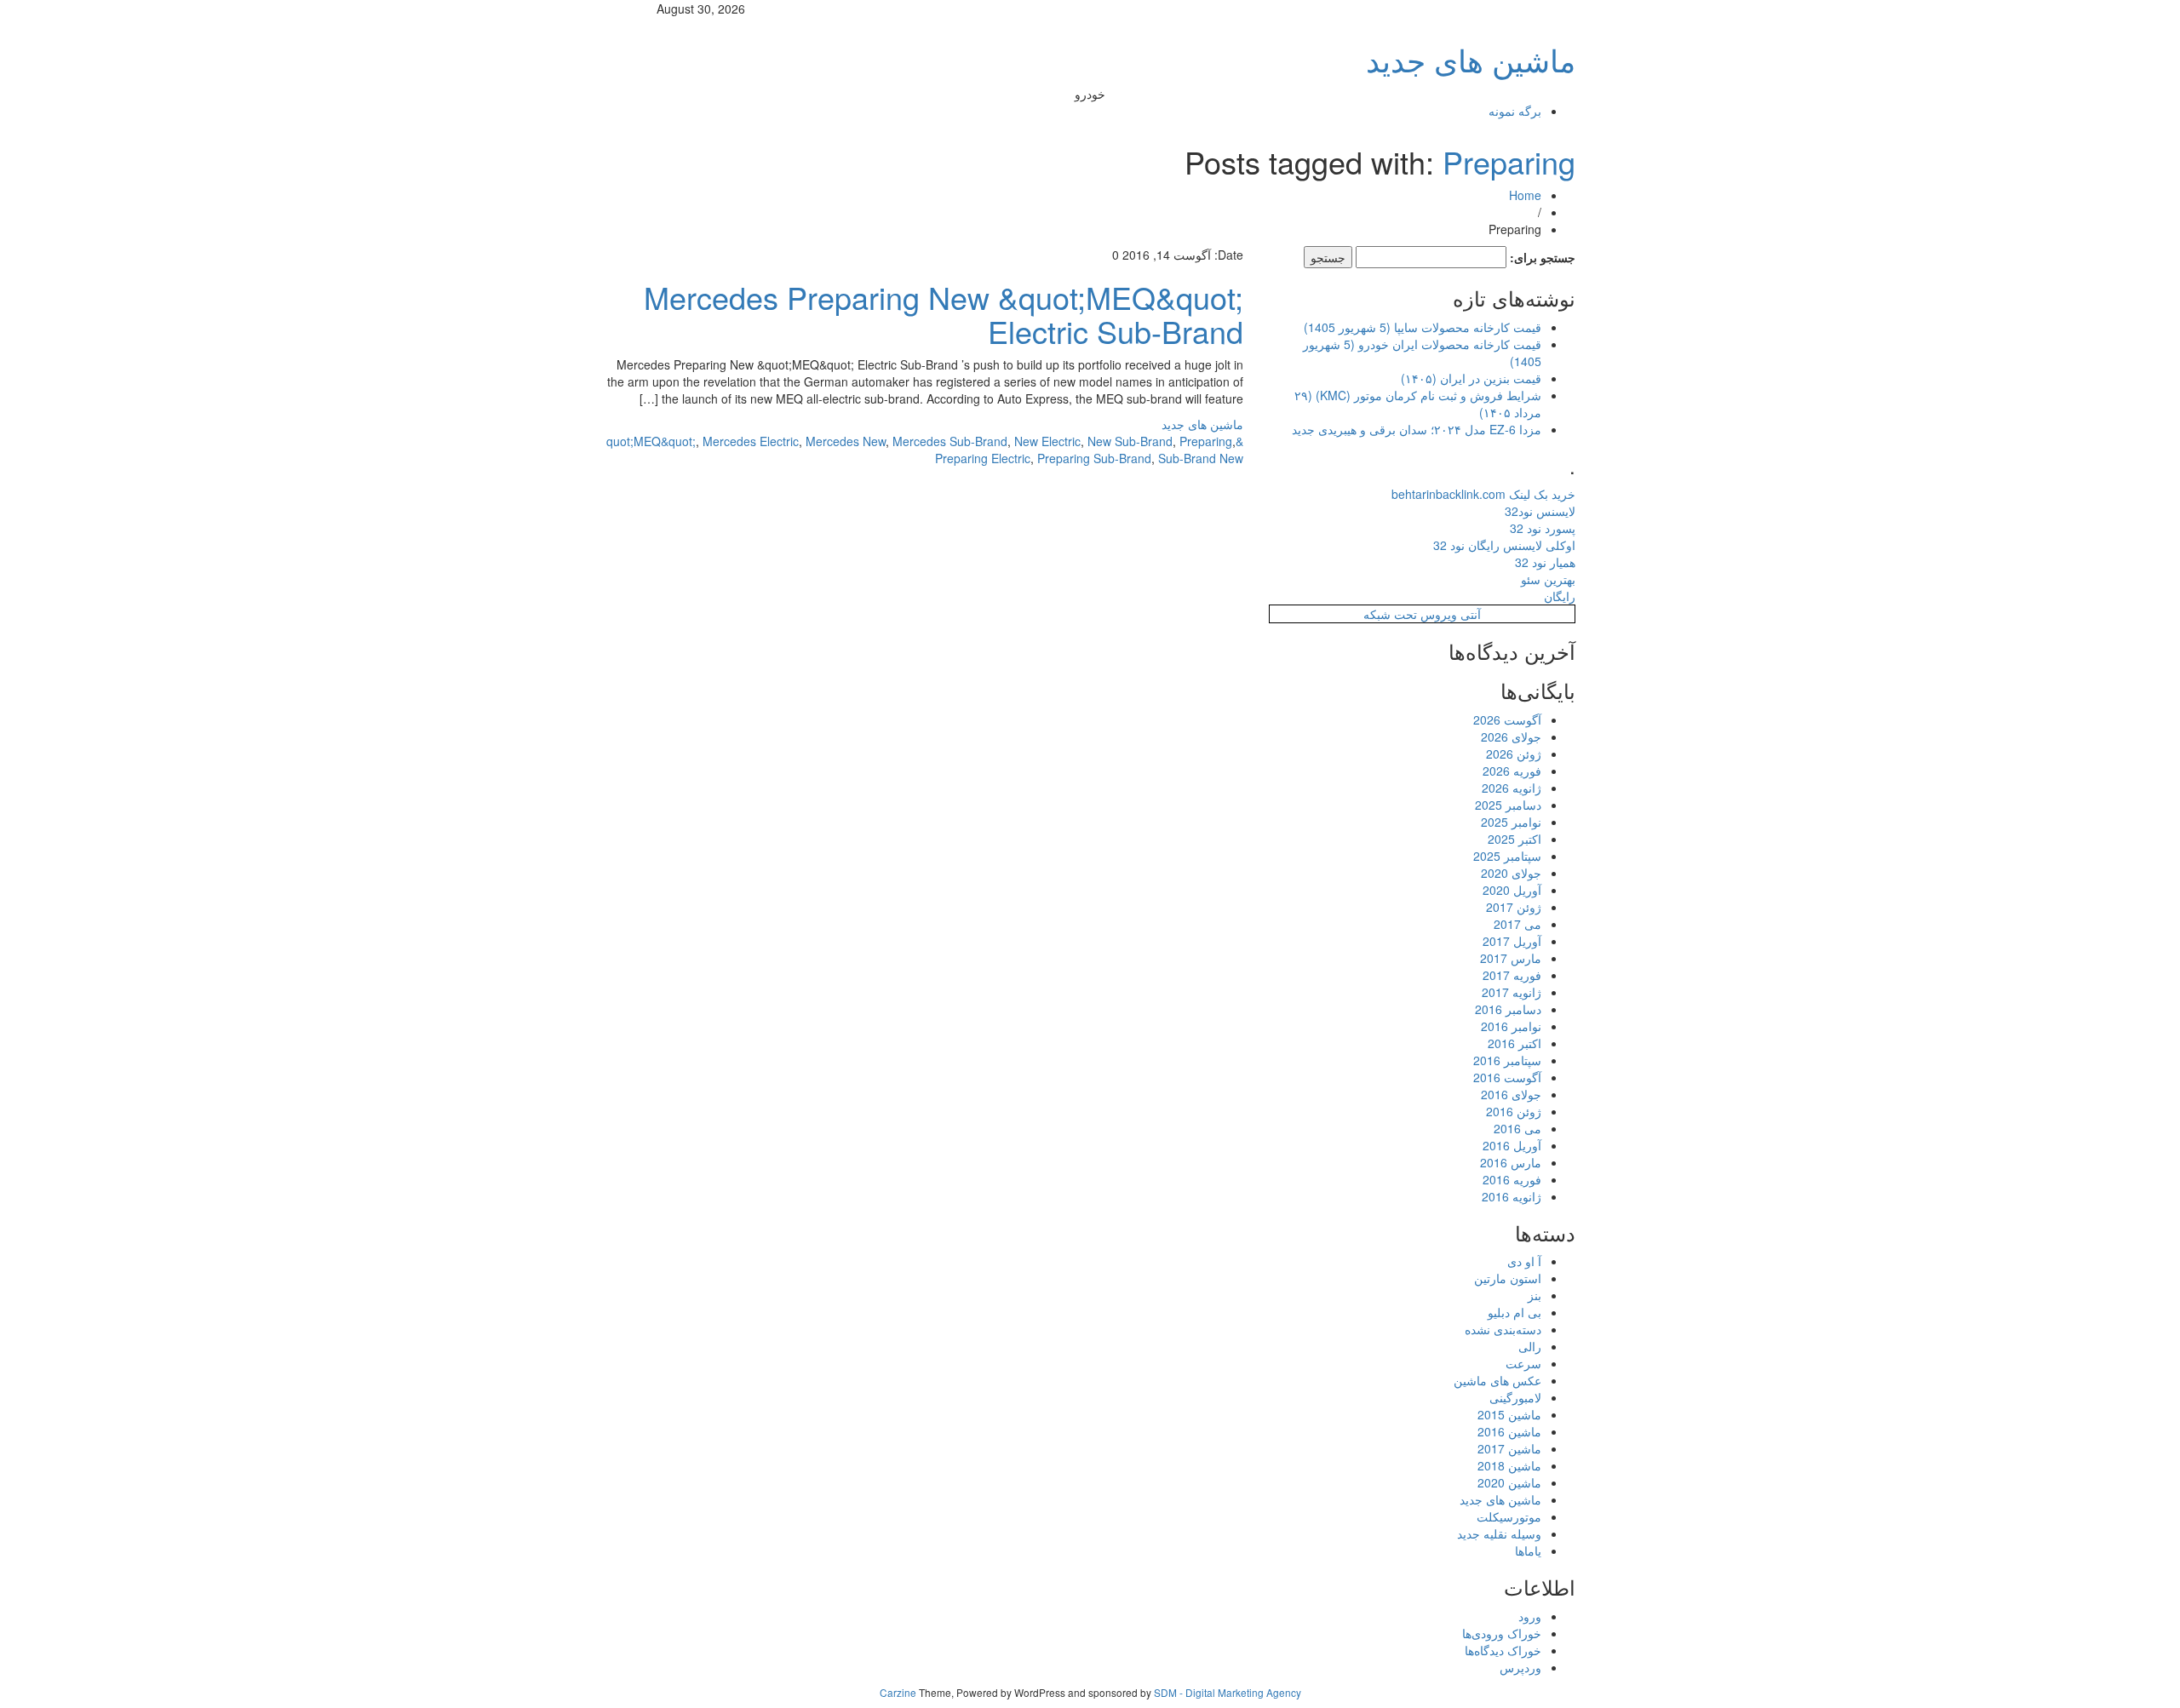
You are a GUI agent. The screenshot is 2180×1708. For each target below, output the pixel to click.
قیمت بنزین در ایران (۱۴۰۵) (1471, 378)
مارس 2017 (1511, 958)
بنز (1535, 1295)
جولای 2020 (1511, 873)
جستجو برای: (1543, 257)
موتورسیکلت (1509, 1516)
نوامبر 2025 (1511, 822)
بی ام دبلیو (1515, 1312)
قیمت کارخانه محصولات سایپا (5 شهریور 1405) (1423, 327)
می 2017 (1517, 924)
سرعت (1523, 1363)
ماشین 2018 (1509, 1465)
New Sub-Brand (1130, 441)
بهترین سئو (1548, 579)
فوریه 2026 (1512, 771)
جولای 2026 (1511, 737)
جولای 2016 (1511, 1094)
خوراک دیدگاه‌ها (1503, 1650)
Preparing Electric (983, 458)
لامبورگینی (1515, 1397)
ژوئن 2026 (1514, 754)
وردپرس (1520, 1667)
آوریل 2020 (1512, 890)
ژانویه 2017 (1512, 992)
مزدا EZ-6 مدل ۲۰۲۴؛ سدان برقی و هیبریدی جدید (1417, 429)
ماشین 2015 (1509, 1414)
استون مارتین (1508, 1278)
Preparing (1509, 161)
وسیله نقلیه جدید (1499, 1533)
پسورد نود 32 (1543, 528)
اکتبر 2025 (1515, 839)
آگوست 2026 (1507, 719)
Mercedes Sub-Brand (950, 441)
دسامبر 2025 (1508, 805)
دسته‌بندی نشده (1503, 1329)
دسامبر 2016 (1508, 1009)
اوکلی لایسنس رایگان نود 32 (1504, 545)
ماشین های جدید (1471, 59)
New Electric (1047, 441)
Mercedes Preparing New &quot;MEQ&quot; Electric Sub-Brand (944, 314)
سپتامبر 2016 (1507, 1060)
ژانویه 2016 (1512, 1196)
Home (1525, 195)
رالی (1530, 1346)
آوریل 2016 (1512, 1145)
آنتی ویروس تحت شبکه (1422, 614)
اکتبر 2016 (1515, 1043)
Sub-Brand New (1201, 458)
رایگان (1560, 596)
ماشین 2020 (1509, 1482)
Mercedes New (846, 441)
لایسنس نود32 (1540, 511)
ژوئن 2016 (1514, 1111)
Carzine (899, 1692)
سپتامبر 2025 (1507, 856)
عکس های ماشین (1497, 1380)
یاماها (1528, 1550)
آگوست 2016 (1507, 1077)
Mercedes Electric (751, 441)
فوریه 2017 (1512, 975)
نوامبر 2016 (1511, 1026)
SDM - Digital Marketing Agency (1228, 1692)
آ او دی (1524, 1261)
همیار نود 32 (1545, 562)
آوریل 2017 (1512, 941)
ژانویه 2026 (1512, 788)
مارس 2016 (1511, 1162)
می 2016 (1517, 1128)
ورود (1530, 1616)
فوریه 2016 (1512, 1179)
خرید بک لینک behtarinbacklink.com (1483, 494)
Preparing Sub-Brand (1094, 458)
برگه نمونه (1515, 111)
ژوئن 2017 (1514, 907)
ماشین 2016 (1509, 1431)
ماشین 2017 (1509, 1448)
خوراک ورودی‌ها (1502, 1633)
